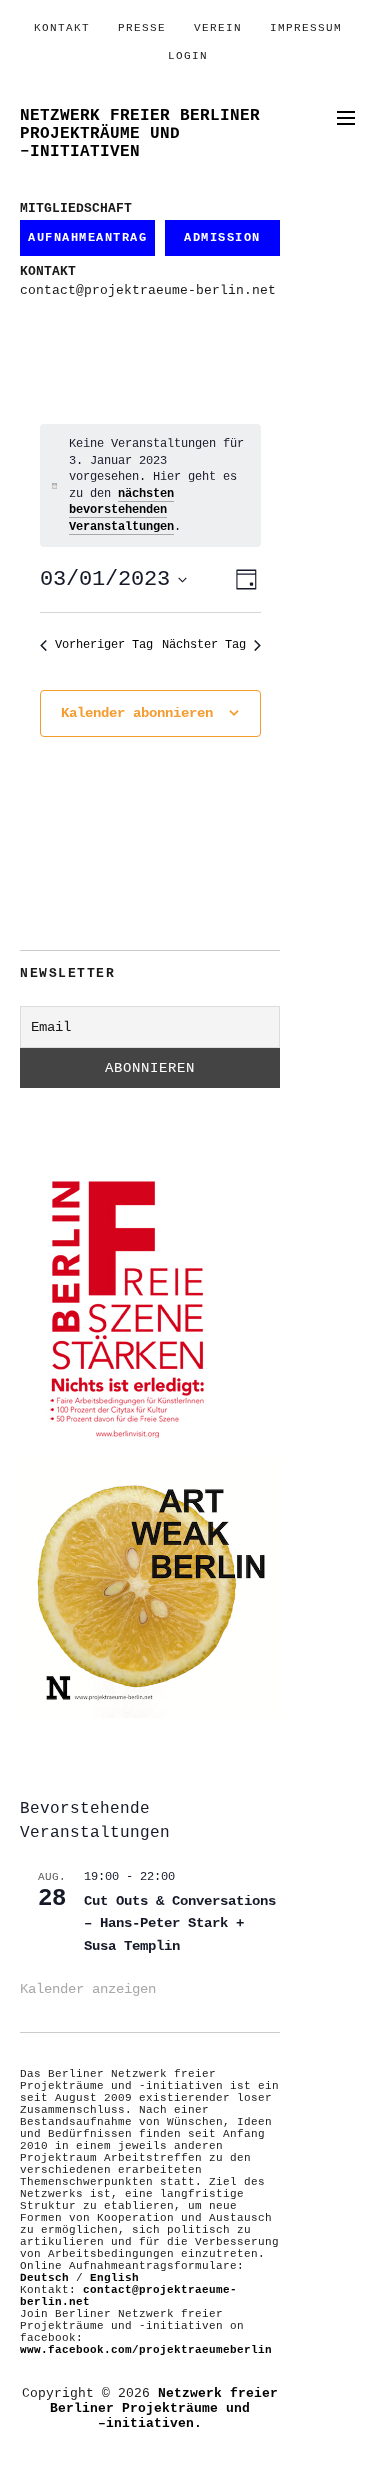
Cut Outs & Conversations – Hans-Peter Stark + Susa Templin (180, 1923)
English (114, 2278)
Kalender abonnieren (137, 713)
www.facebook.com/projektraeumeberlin (146, 2350)
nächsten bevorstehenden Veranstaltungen (121, 510)
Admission (222, 238)
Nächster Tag (204, 645)
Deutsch (44, 2278)
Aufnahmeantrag (87, 238)
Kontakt (62, 28)
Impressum (306, 28)
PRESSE (142, 28)
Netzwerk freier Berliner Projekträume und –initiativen (140, 134)
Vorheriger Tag (104, 645)
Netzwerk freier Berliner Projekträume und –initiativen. (164, 2408)
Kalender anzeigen (88, 1989)
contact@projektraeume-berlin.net (148, 290)
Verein (218, 28)
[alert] (150, 485)
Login (188, 56)
